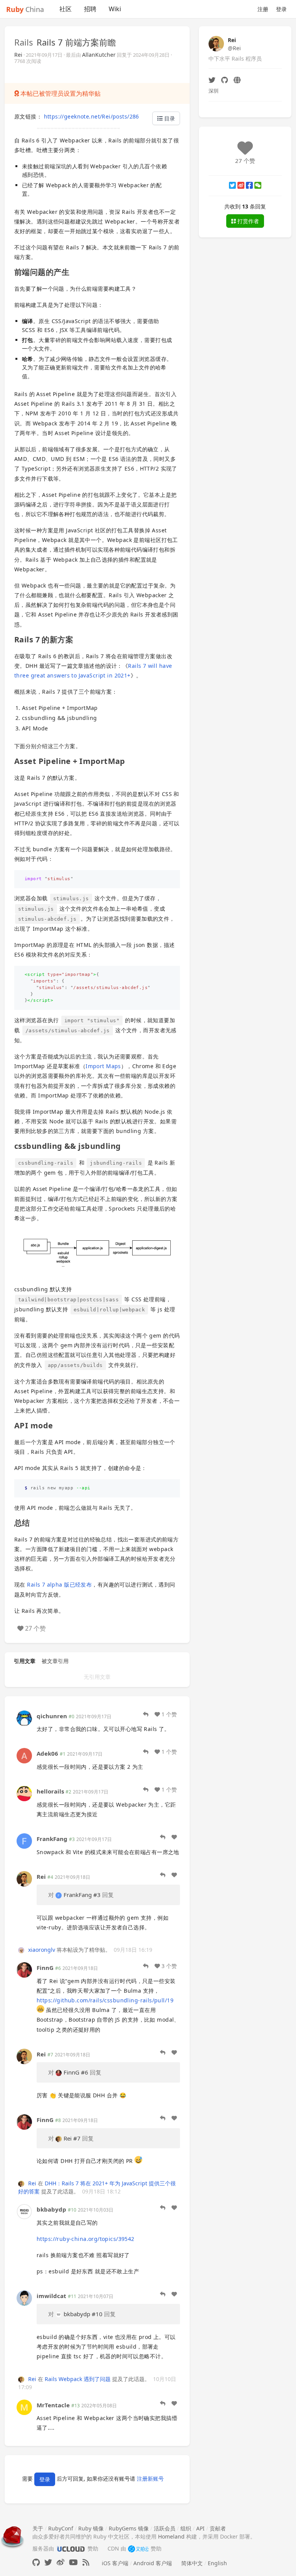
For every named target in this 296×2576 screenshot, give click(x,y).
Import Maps (103, 1066)
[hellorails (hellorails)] (24, 1793)
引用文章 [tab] (25, 1661)
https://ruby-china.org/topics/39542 (86, 2239)
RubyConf (61, 2528)
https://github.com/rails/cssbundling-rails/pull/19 (105, 2000)
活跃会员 (165, 2528)
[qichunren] (24, 1717)
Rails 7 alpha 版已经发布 (59, 1584)
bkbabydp (51, 2209)
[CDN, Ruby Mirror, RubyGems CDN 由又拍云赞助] (138, 2548)
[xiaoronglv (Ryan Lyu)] (22, 1950)
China (25, 9)
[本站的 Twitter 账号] (48, 2562)
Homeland (171, 2536)
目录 (169, 118)
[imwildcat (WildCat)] (24, 2297)
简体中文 (192, 2563)
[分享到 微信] (258, 185)
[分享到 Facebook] (249, 185)
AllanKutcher (99, 55)
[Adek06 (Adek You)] (24, 1755)
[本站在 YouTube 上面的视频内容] (73, 2562)
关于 (38, 2528)
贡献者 (218, 2528)
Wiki (115, 9)
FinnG (45, 1968)
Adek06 (47, 1753)
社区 (66, 9)
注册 (263, 9)
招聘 (90, 9)
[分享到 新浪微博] (241, 185)
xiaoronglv (42, 1950)
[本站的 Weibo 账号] (61, 2562)
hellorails (50, 1791)
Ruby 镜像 (91, 2528)
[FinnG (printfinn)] (24, 1969)
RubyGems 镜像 (129, 2528)
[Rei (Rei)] (24, 1878)
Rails (24, 42)
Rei (18, 55)
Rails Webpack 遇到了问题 (78, 2379)
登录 (281, 9)
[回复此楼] (146, 1714)
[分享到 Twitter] (232, 185)
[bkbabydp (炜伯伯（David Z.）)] (24, 2211)
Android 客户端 (153, 2563)
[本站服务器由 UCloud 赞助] (71, 2548)
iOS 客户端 (115, 2563)
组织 (186, 2528)
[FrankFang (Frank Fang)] (24, 1840)
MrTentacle (53, 2405)
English (217, 2563)
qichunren (52, 1716)
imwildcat (51, 2296)
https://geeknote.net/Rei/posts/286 (92, 116)
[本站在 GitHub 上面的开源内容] (36, 2562)
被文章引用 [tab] (55, 1661)
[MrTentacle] (24, 2406)
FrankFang (52, 1839)
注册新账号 (150, 2479)
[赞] (174, 1837)
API (200, 2528)
